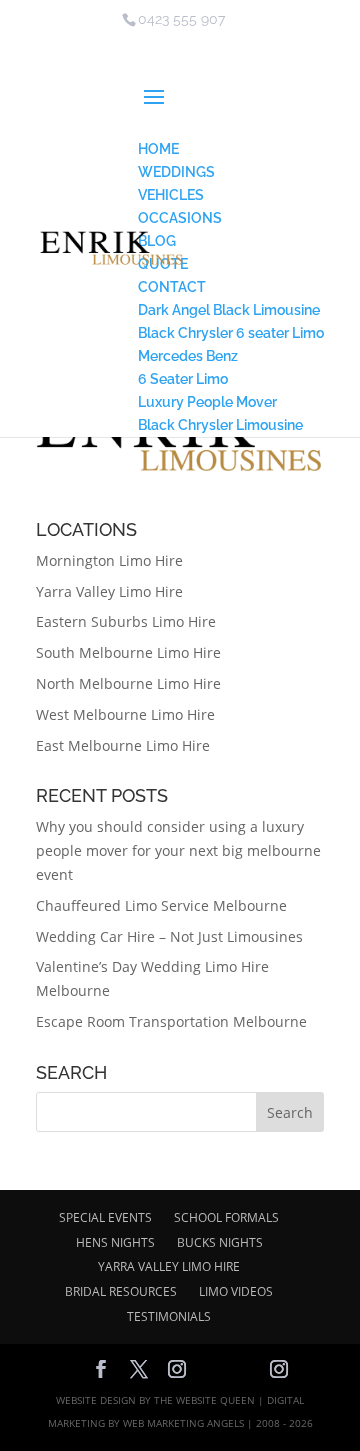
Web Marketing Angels (183, 1423)
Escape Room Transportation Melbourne (171, 1021)
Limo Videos (236, 1291)
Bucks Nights (220, 1242)
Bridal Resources (121, 1291)
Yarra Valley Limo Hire (109, 591)
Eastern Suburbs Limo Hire (126, 621)
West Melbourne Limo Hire (125, 714)
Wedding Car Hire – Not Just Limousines (169, 936)
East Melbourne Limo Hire (123, 745)
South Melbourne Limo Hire (128, 652)
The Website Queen (204, 1400)
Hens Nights (115, 1242)
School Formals (226, 1217)
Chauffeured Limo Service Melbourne (161, 905)
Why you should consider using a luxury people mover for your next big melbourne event (178, 850)
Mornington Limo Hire (109, 560)
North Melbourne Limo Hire (128, 683)
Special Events (105, 1217)
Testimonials (169, 1316)
